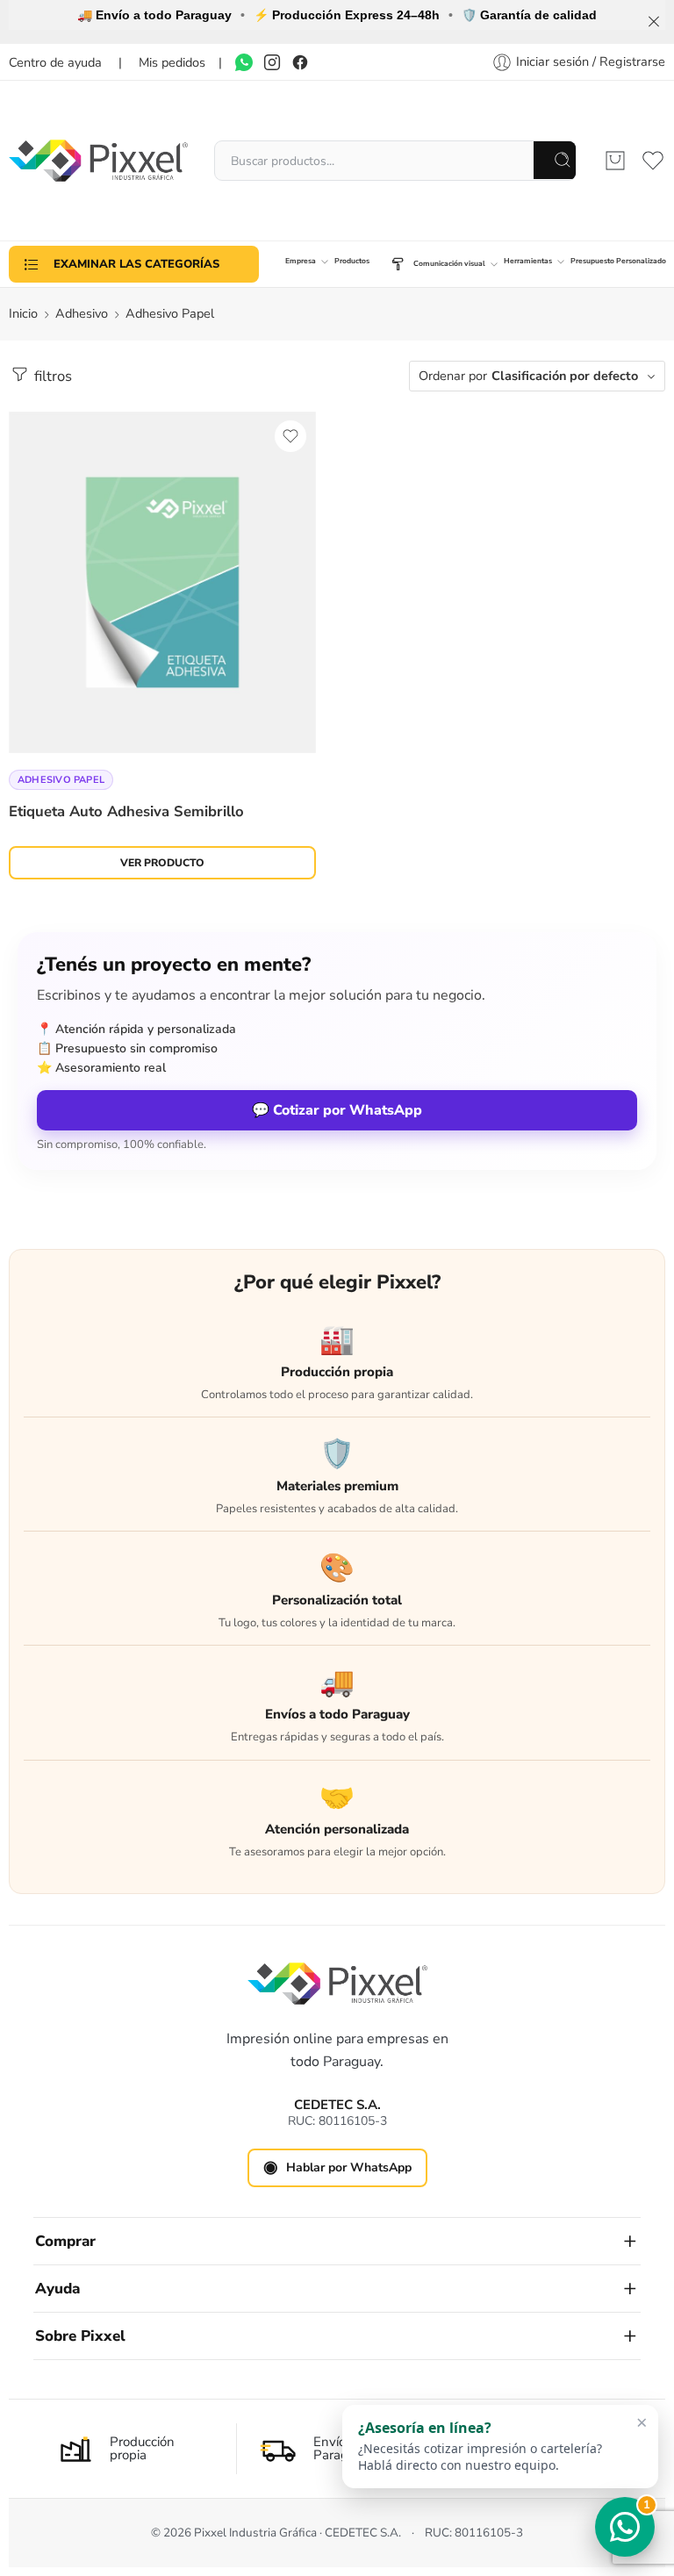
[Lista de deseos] (290, 436)
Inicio (23, 313)
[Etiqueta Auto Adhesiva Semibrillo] (162, 582)
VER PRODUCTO (162, 863)
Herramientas (528, 261)
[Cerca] (654, 22)
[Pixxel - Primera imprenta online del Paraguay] (98, 161)
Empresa (301, 261)
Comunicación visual (449, 263)
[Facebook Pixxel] (300, 62)
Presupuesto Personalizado (618, 261)
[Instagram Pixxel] (272, 62)
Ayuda (57, 2289)
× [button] (642, 2418)
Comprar (65, 2241)
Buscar (556, 160)
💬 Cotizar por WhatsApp (337, 1110)
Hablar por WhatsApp (337, 2167)
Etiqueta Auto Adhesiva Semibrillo (126, 811)
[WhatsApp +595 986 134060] (244, 62)
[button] (500, 2443)
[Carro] (615, 161)
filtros (51, 376)
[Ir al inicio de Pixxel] (337, 1984)
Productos (352, 261)
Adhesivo (82, 313)
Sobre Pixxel (80, 2336)
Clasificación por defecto (565, 376)
